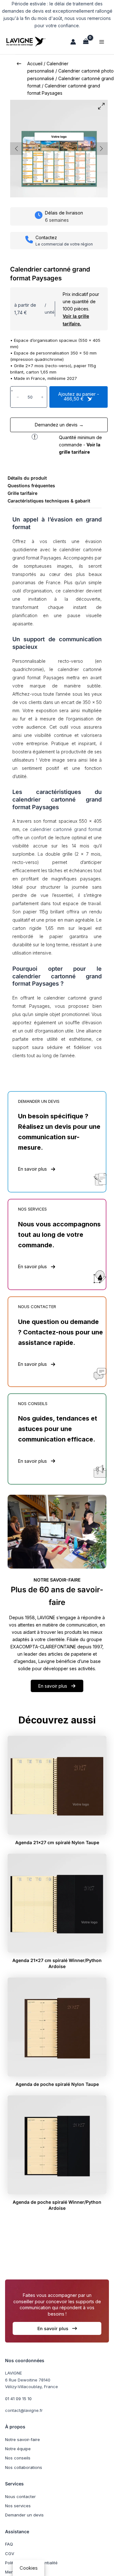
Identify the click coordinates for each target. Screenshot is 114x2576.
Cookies (29, 2568)
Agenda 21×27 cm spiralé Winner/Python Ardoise (57, 1963)
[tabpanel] (57, 794)
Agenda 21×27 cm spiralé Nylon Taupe (57, 1842)
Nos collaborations (24, 2467)
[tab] (27, 478)
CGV (10, 2554)
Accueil (35, 64)
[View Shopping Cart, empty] (86, 42)
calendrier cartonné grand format (66, 829)
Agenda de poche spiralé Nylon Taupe (57, 2084)
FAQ (9, 2544)
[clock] (39, 215)
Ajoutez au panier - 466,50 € (79, 396)
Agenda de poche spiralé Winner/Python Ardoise (57, 2205)
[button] (37, 1169)
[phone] (29, 240)
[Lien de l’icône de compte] (73, 42)
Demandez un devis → (59, 425)
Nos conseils (18, 2458)
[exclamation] (35, 437)
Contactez (46, 237)
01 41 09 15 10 (18, 2399)
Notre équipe (18, 2449)
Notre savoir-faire (22, 2439)
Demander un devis (24, 2515)
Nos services (18, 2506)
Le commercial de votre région (64, 244)
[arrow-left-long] (19, 64)
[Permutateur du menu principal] (102, 42)
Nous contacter (20, 2496)
